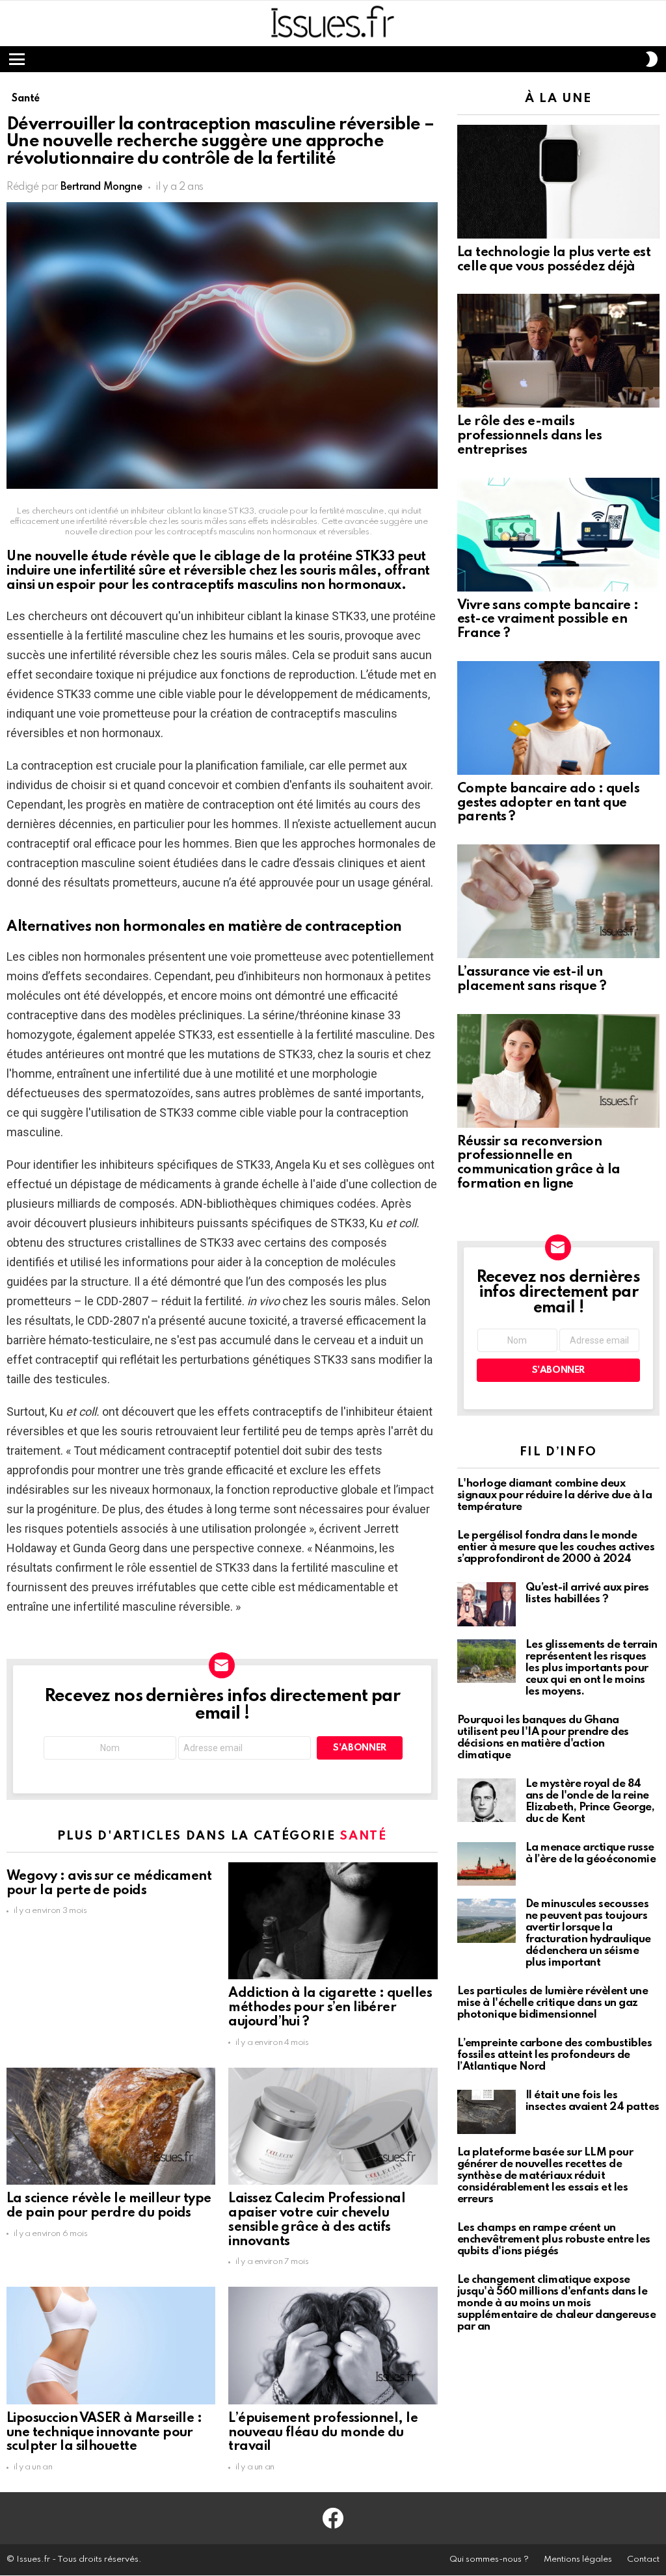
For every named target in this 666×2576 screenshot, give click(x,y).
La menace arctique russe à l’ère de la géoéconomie (591, 1854)
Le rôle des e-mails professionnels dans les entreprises (530, 436)
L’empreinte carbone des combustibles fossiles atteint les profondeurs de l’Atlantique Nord (555, 2055)
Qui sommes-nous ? (489, 2559)
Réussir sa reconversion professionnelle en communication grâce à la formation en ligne (539, 1163)
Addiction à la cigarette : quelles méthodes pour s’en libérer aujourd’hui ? (330, 2008)
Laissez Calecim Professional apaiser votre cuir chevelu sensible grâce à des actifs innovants (317, 2220)
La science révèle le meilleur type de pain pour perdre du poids (109, 2206)
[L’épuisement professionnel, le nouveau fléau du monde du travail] (333, 2346)
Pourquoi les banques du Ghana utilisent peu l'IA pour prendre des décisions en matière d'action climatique (543, 1738)
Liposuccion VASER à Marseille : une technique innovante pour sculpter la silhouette (104, 2433)
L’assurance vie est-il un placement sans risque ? (532, 980)
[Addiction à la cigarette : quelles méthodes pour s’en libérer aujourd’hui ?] (333, 1921)
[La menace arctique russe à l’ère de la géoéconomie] (486, 1864)
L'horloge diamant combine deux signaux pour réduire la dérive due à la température (554, 1495)
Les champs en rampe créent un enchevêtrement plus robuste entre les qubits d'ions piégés (554, 2240)
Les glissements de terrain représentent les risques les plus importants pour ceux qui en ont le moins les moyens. (592, 1668)
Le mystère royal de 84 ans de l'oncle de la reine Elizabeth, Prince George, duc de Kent (590, 1802)
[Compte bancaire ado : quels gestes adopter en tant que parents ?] (558, 718)
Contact (643, 2559)
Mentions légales (578, 2559)
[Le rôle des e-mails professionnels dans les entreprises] (558, 351)
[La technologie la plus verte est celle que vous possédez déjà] (558, 182)
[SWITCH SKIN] (652, 59)
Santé (363, 1836)
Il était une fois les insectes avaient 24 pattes (593, 2101)
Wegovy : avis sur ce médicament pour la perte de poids (109, 1884)
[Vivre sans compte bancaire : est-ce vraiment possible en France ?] (558, 535)
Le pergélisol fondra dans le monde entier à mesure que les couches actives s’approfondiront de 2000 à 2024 (556, 1547)
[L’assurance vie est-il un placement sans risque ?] (558, 901)
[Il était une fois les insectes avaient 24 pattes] (486, 2112)
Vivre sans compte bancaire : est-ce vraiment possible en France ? (548, 620)
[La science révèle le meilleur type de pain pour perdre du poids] (111, 2127)
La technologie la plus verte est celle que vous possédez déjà (554, 260)
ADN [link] (192, 1203)
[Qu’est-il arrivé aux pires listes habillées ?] (486, 1604)
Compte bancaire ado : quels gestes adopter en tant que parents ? (548, 803)
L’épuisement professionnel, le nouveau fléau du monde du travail (323, 2433)
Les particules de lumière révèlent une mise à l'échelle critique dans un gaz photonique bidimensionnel (553, 2003)
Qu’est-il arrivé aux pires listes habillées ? (587, 1594)
